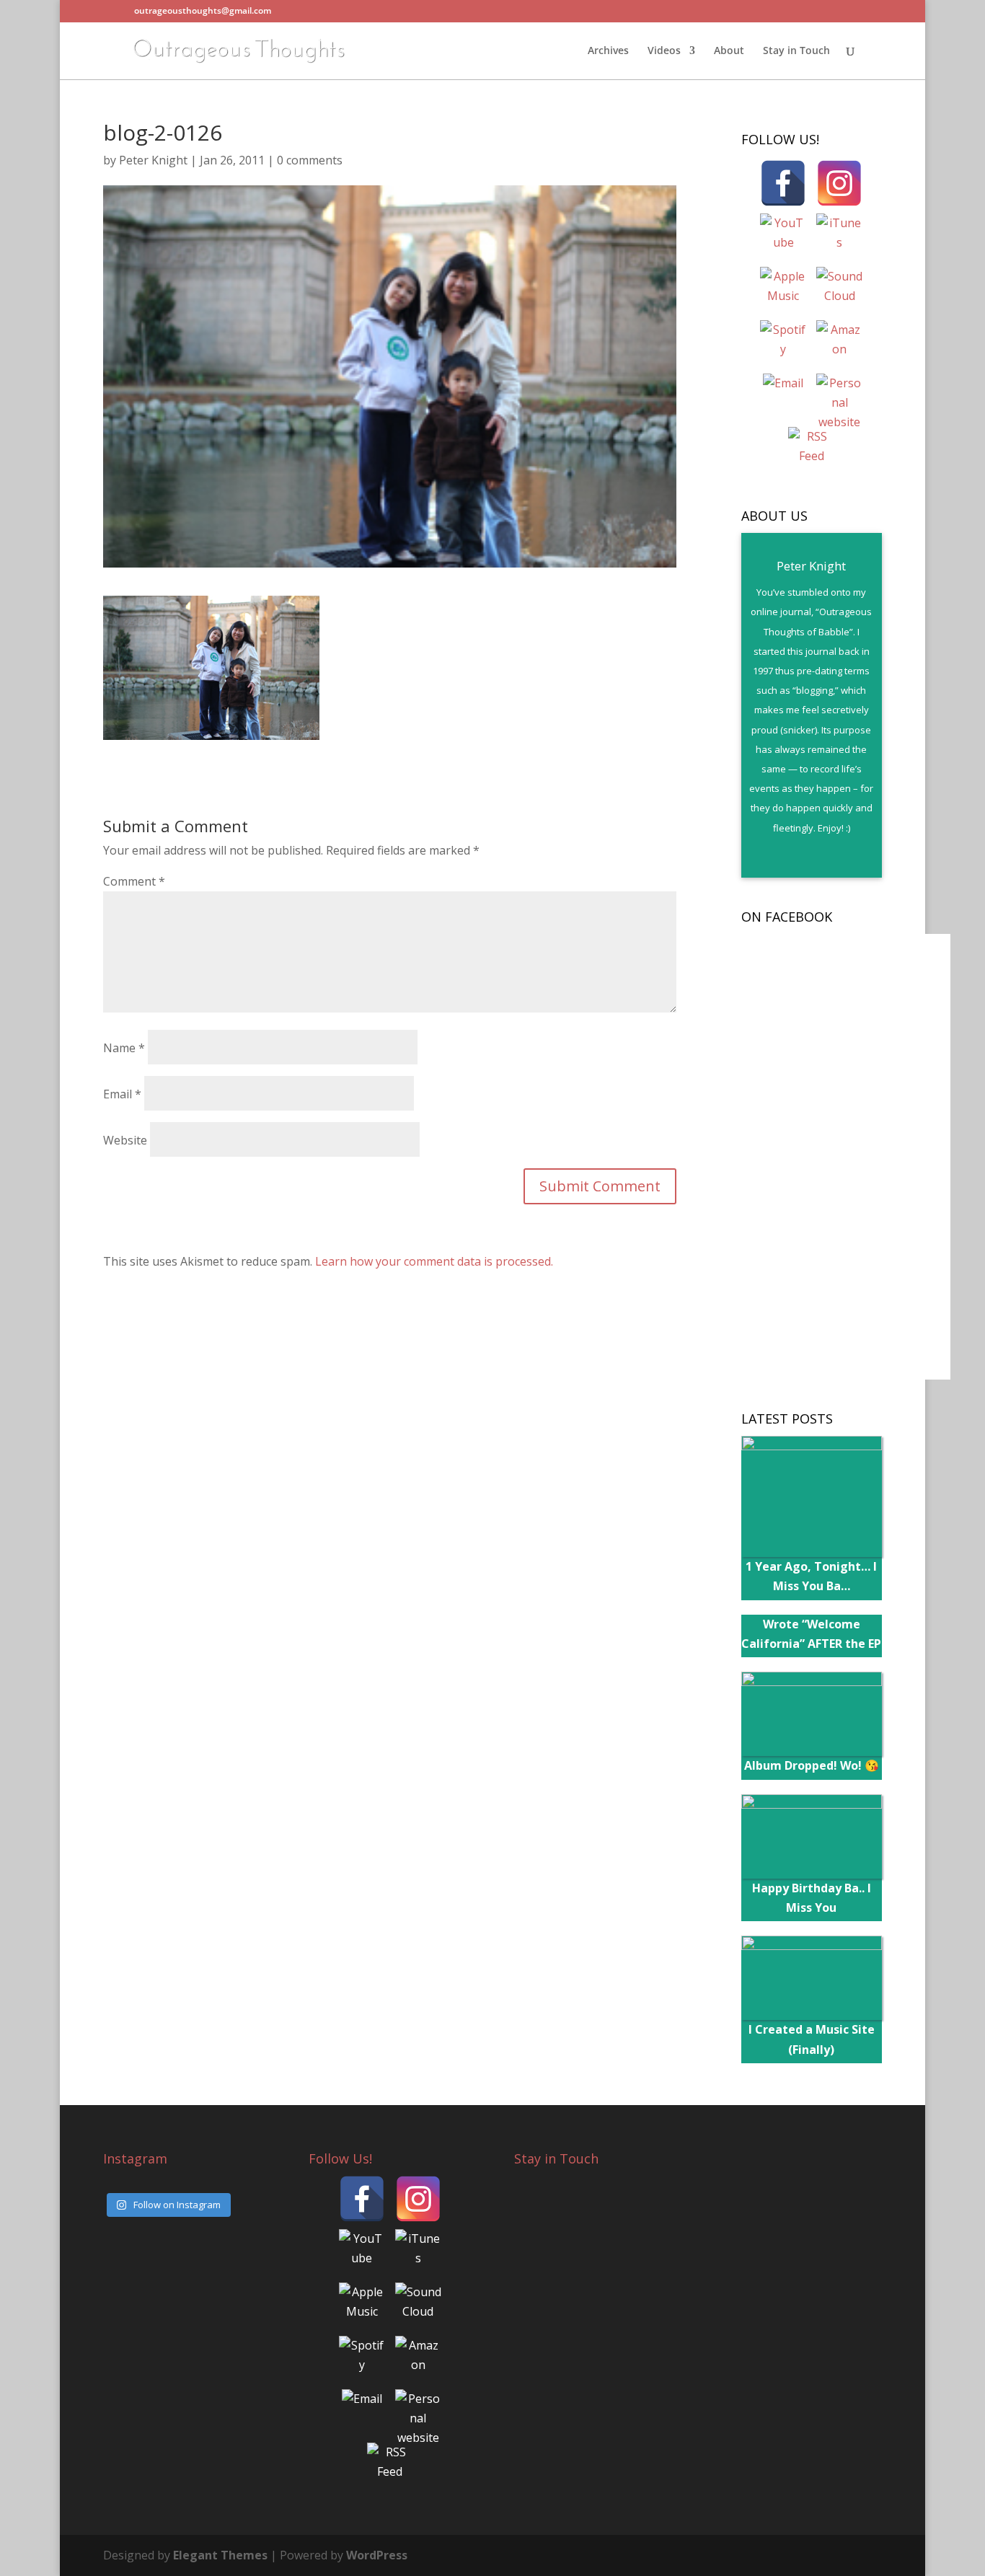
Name (124, 1048)
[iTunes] (839, 237)
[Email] (783, 397)
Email (122, 1094)
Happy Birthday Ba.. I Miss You (812, 1898)
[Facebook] (783, 183)
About (729, 51)
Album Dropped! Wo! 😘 (812, 1765)
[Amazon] (839, 343)
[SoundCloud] (839, 290)
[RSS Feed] (811, 450)
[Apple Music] (783, 290)
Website (125, 1140)
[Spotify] (783, 343)
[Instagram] (839, 183)
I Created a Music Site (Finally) (812, 2039)
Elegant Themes (220, 2555)
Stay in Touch (796, 51)
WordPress (377, 2555)
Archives (608, 51)
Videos (664, 51)
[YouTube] (783, 237)
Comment (134, 881)
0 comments (310, 160)
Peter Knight (153, 160)
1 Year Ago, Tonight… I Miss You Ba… (811, 1576)
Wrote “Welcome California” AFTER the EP (811, 1634)
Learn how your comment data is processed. (434, 1261)
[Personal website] (839, 397)
